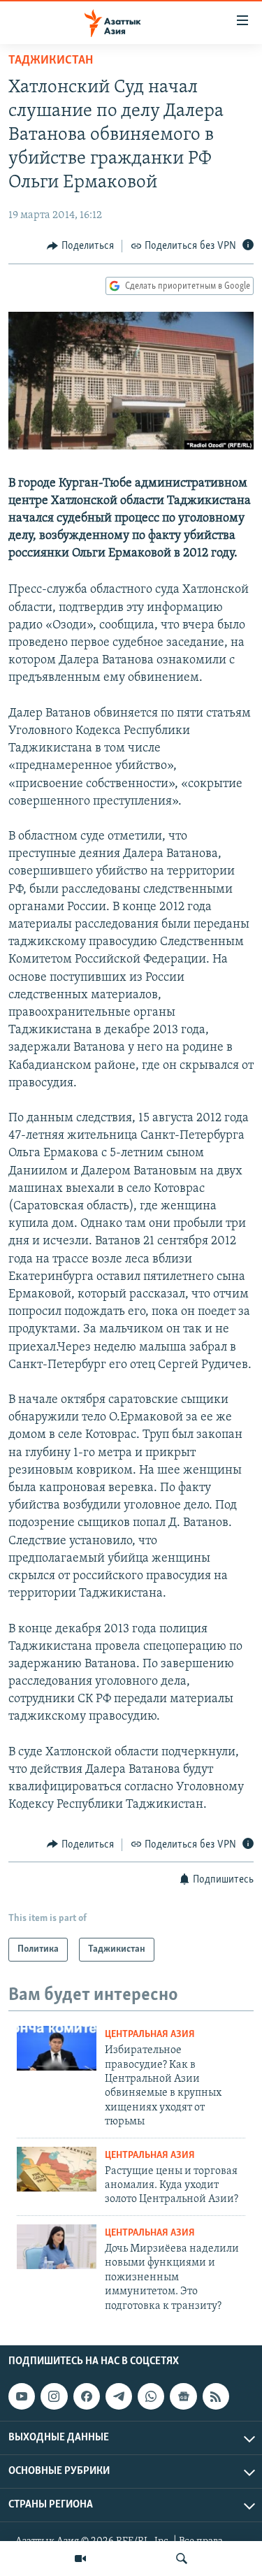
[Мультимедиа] (80, 2559)
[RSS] (216, 2396)
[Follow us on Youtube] (22, 2396)
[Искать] (182, 2559)
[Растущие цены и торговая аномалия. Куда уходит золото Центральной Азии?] (57, 2169)
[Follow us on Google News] (183, 2396)
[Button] (80, 246)
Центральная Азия (150, 2035)
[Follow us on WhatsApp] (151, 2396)
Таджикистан (51, 61)
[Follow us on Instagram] (54, 2396)
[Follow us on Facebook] (87, 2396)
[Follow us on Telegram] (119, 2396)
